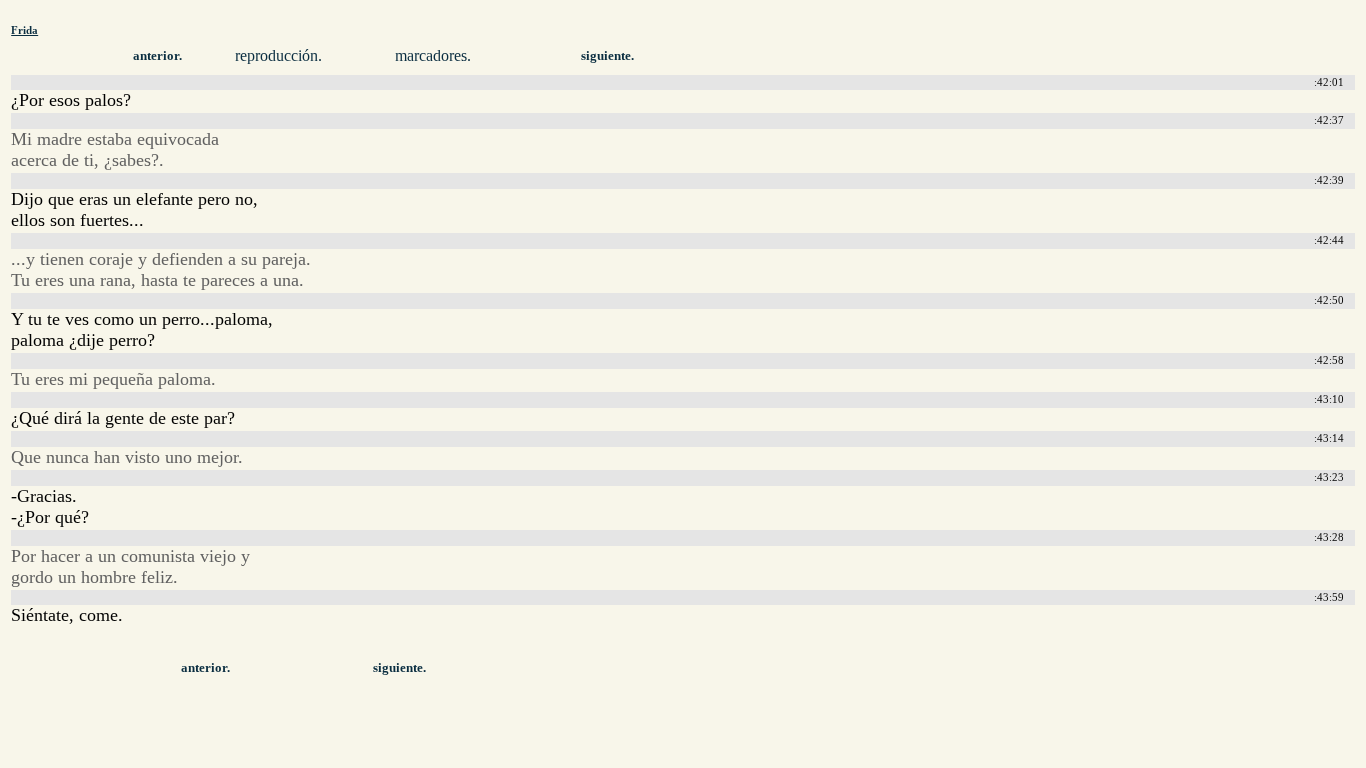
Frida (24, 30)
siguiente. (607, 56)
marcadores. (433, 55)
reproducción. (278, 55)
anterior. (157, 56)
